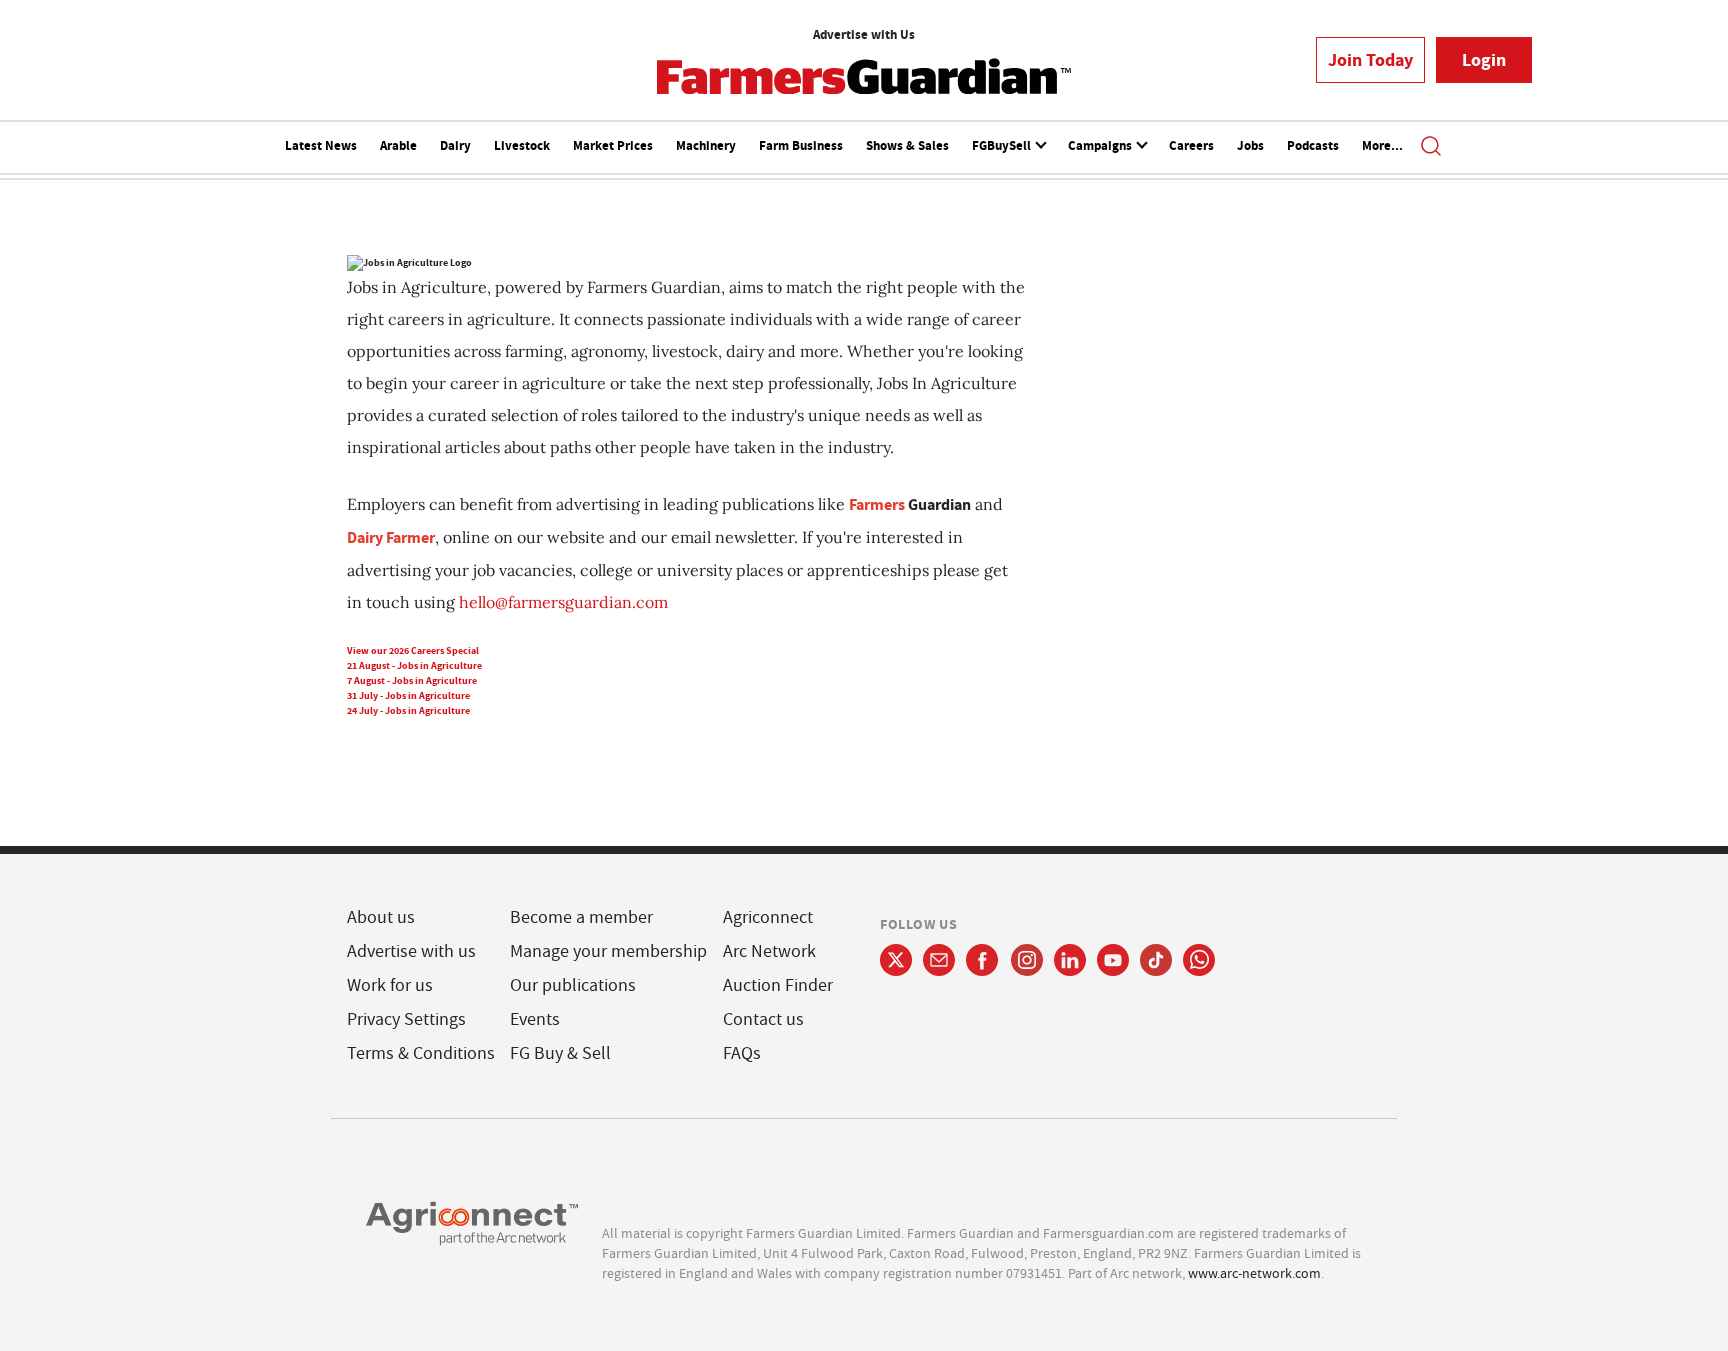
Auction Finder (778, 985)
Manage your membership (608, 951)
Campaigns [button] (1101, 145)
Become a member (581, 917)
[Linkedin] (1070, 960)
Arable (398, 145)
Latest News (321, 145)
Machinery (706, 145)
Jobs (1250, 145)
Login (1484, 60)
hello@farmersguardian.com (563, 602)
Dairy (455, 145)
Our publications (573, 985)
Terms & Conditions (421, 1053)
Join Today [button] (1370, 60)
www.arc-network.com (1254, 1273)
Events (535, 1019)
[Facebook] (982, 960)
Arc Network (769, 951)
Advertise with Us (864, 34)
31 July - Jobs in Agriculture (408, 695)
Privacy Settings (406, 1019)
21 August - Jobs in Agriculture (414, 665)
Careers (1191, 145)
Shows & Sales (907, 145)
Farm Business (801, 145)
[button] (1431, 148)
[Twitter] (896, 960)
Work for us (390, 985)
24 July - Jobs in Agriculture (408, 710)
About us (381, 917)
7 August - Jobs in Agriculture (412, 680)
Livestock (522, 145)
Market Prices (613, 145)
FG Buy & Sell (560, 1053)
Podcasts (1313, 145)
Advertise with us (411, 951)
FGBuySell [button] (1003, 145)
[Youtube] (1113, 960)
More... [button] (1382, 145)
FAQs (742, 1053)
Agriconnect (768, 917)
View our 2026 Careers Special (413, 650)
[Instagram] (1027, 960)
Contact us (763, 1019)
